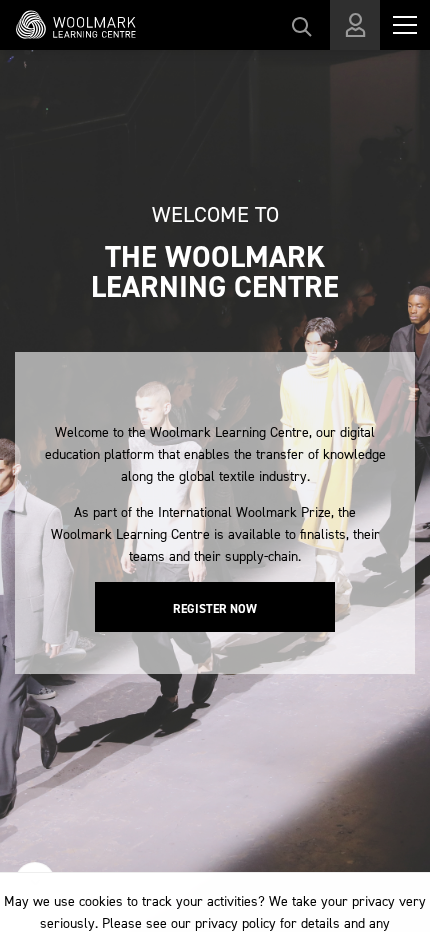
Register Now (215, 609)
